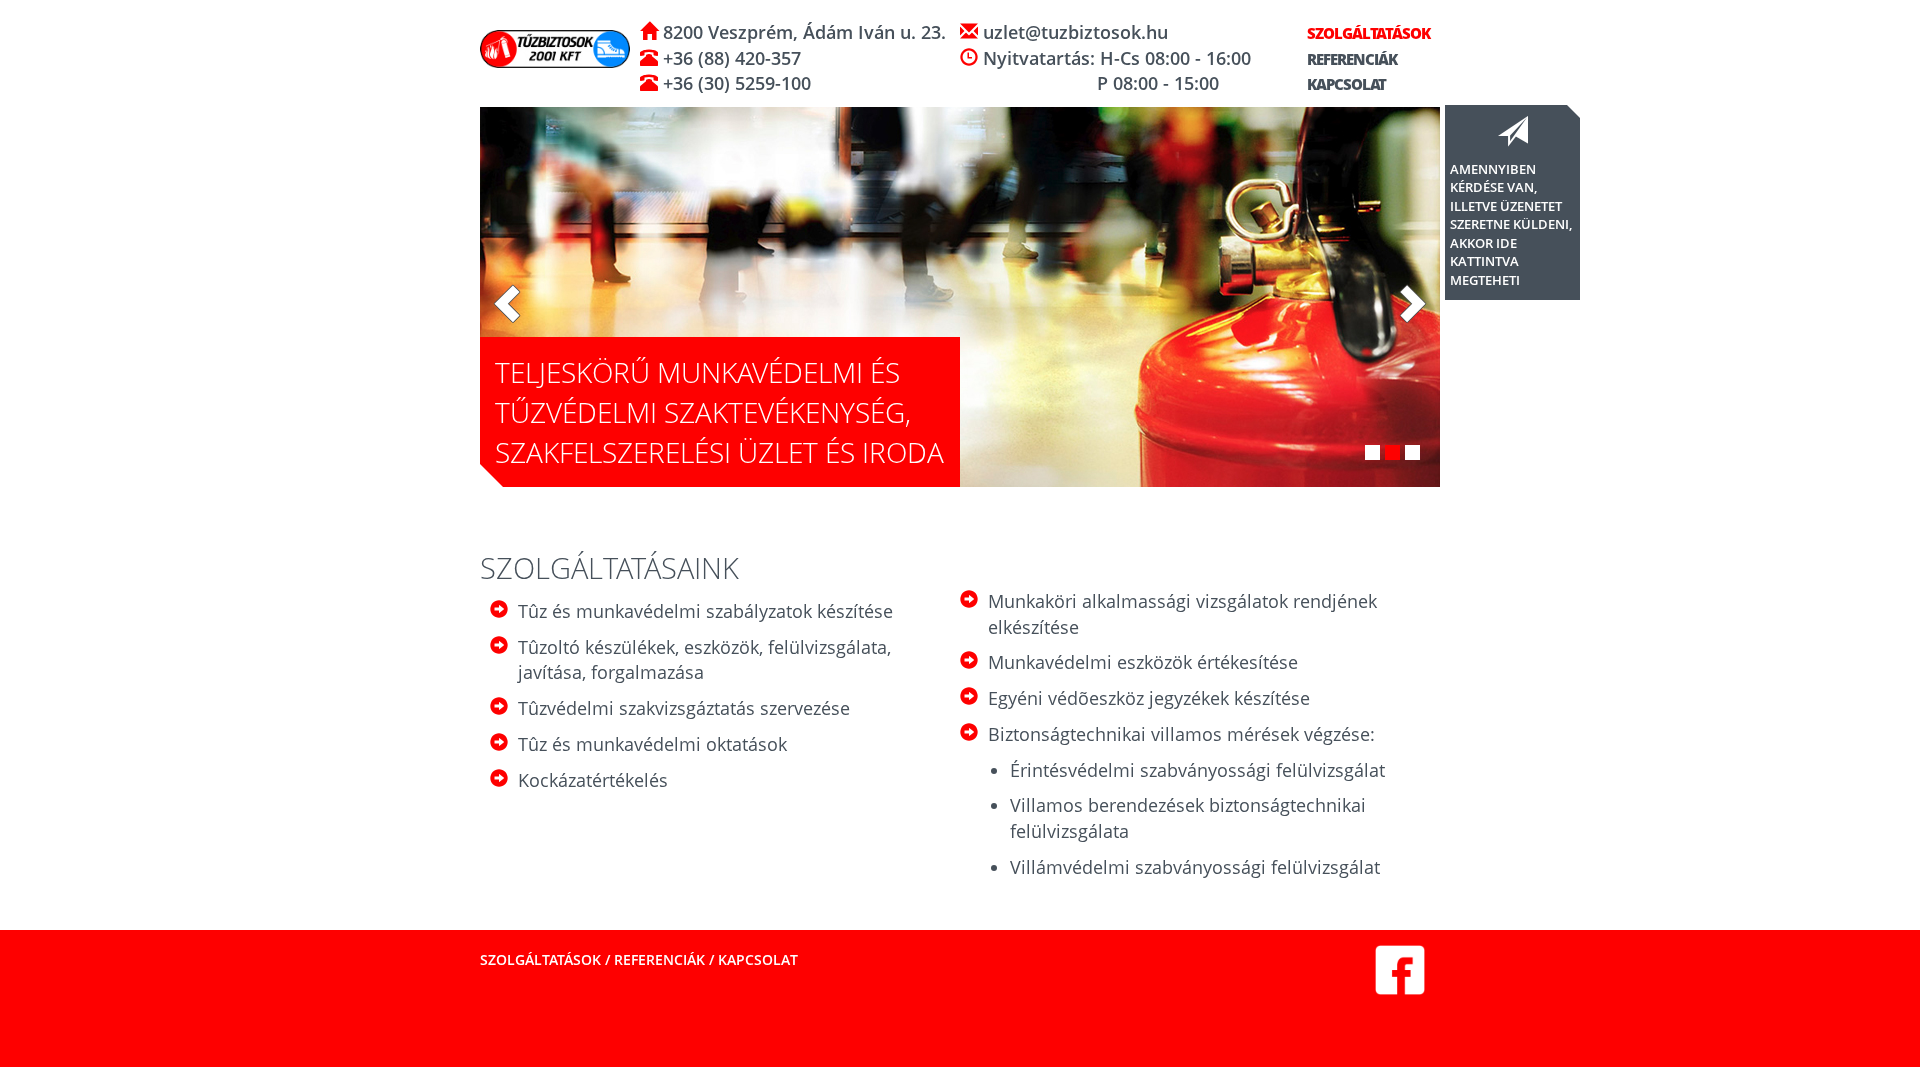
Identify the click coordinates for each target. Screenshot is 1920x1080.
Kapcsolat (1345, 84)
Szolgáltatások (1367, 33)
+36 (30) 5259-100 (734, 83)
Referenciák (1350, 59)
